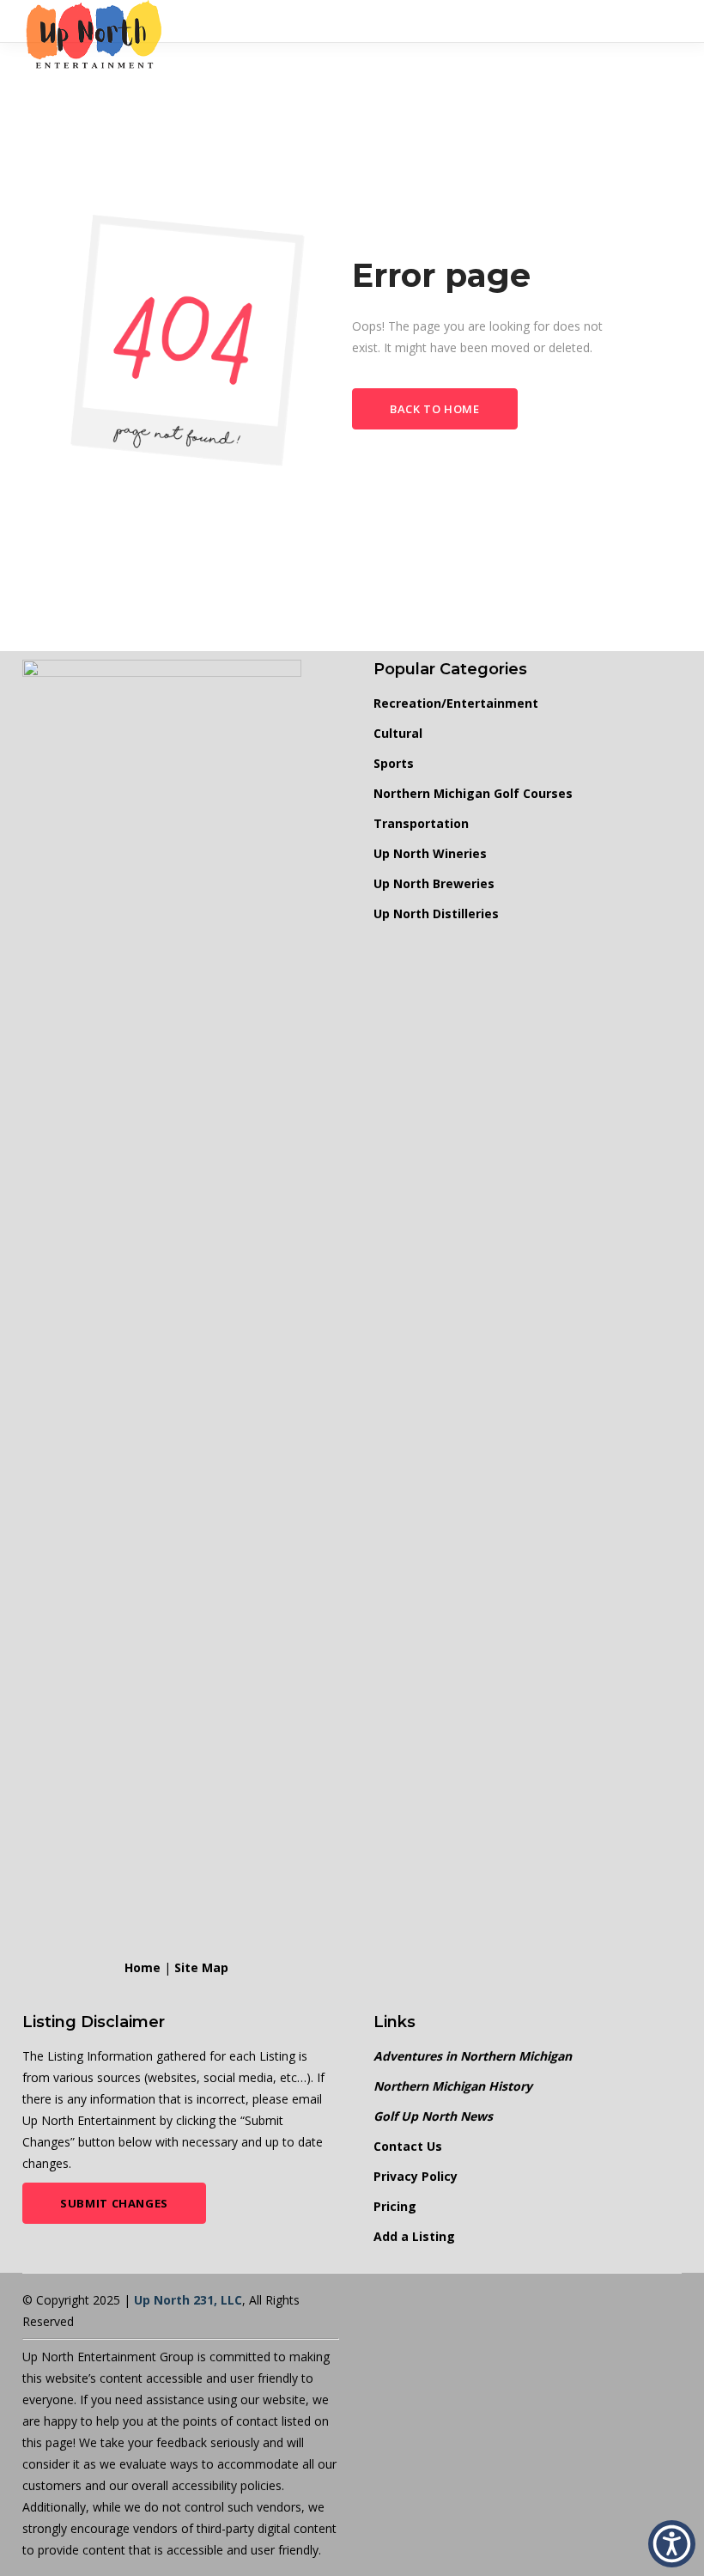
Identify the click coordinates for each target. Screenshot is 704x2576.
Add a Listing (414, 2236)
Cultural (398, 733)
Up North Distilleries (436, 913)
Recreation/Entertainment (456, 703)
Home (143, 1967)
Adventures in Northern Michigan (473, 2056)
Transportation (421, 823)
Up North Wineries (430, 853)
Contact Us (408, 2146)
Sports (394, 763)
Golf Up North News (433, 2116)
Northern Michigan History (453, 2086)
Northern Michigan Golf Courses (473, 793)
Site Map (201, 1967)
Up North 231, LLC (188, 2300)
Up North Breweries (434, 883)
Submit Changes (114, 2203)
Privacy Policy (416, 2176)
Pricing (395, 2206)
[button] (672, 2544)
